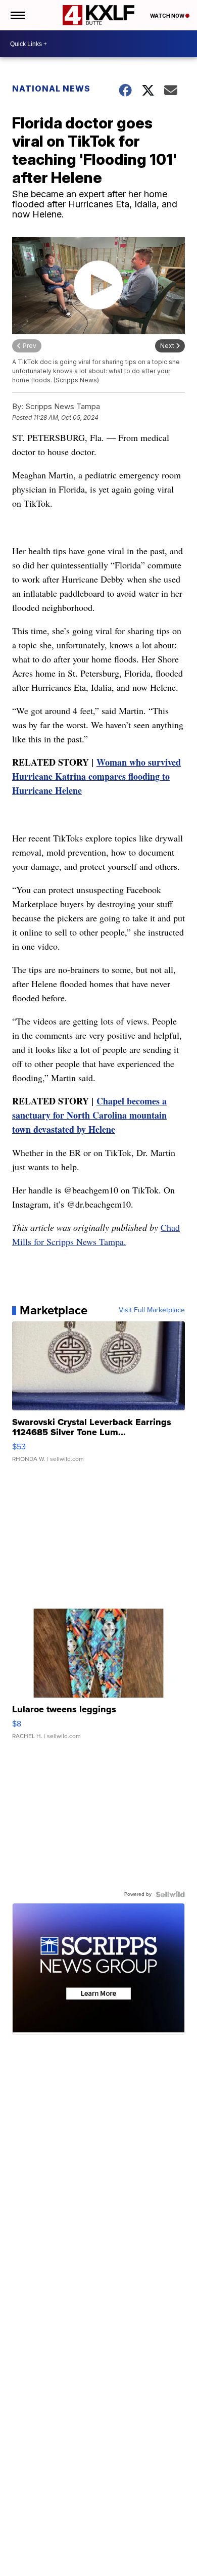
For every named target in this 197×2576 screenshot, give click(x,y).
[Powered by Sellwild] (170, 1894)
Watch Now (168, 16)
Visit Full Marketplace (152, 1310)
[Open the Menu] (17, 15)
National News (51, 88)
